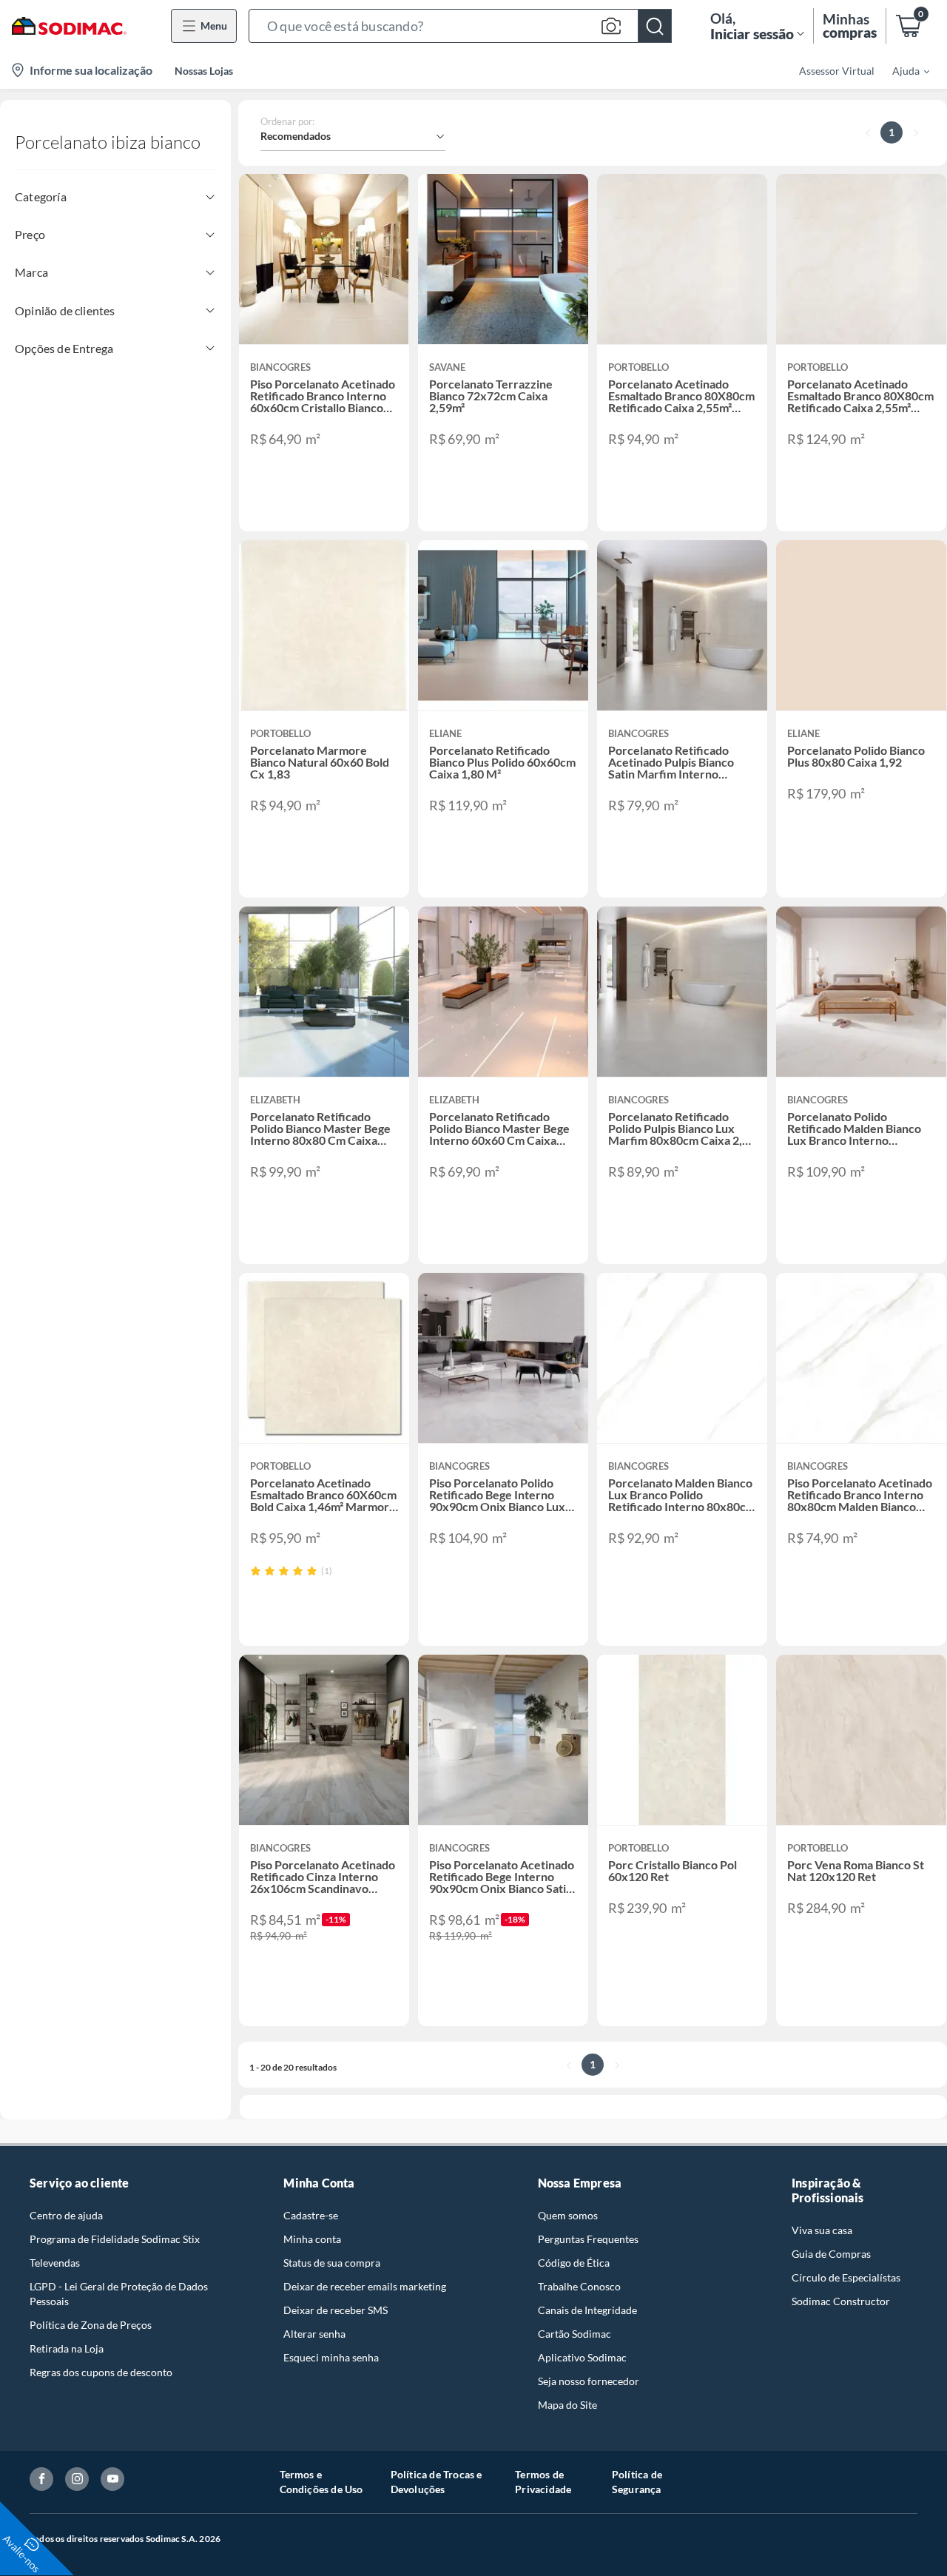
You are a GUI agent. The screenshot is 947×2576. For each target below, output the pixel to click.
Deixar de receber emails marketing (365, 2286)
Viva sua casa (822, 2230)
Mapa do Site (567, 2405)
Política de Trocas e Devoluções (437, 2482)
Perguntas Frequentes (588, 2239)
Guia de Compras (831, 2254)
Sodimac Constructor (841, 2301)
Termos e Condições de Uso (321, 2482)
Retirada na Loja (67, 2348)
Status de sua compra (332, 2263)
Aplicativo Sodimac (582, 2357)
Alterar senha (314, 2334)
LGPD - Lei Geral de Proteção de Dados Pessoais (119, 2294)
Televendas (55, 2263)
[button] (460, 26)
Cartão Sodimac (574, 2334)
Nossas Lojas (204, 71)
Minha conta (312, 2239)
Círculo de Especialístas (846, 2277)
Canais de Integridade (587, 2310)
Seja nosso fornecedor (589, 2381)
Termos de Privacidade (543, 2482)
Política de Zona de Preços (91, 2325)
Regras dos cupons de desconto (101, 2372)
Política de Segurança (637, 2482)
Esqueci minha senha (331, 2357)
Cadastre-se (311, 2215)
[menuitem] (902, 70)
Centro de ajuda (66, 2215)
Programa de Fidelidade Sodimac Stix (115, 2239)
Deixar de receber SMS (336, 2310)
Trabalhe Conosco (579, 2286)
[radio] (256, 1571)
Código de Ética (574, 2263)
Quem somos (568, 2215)
